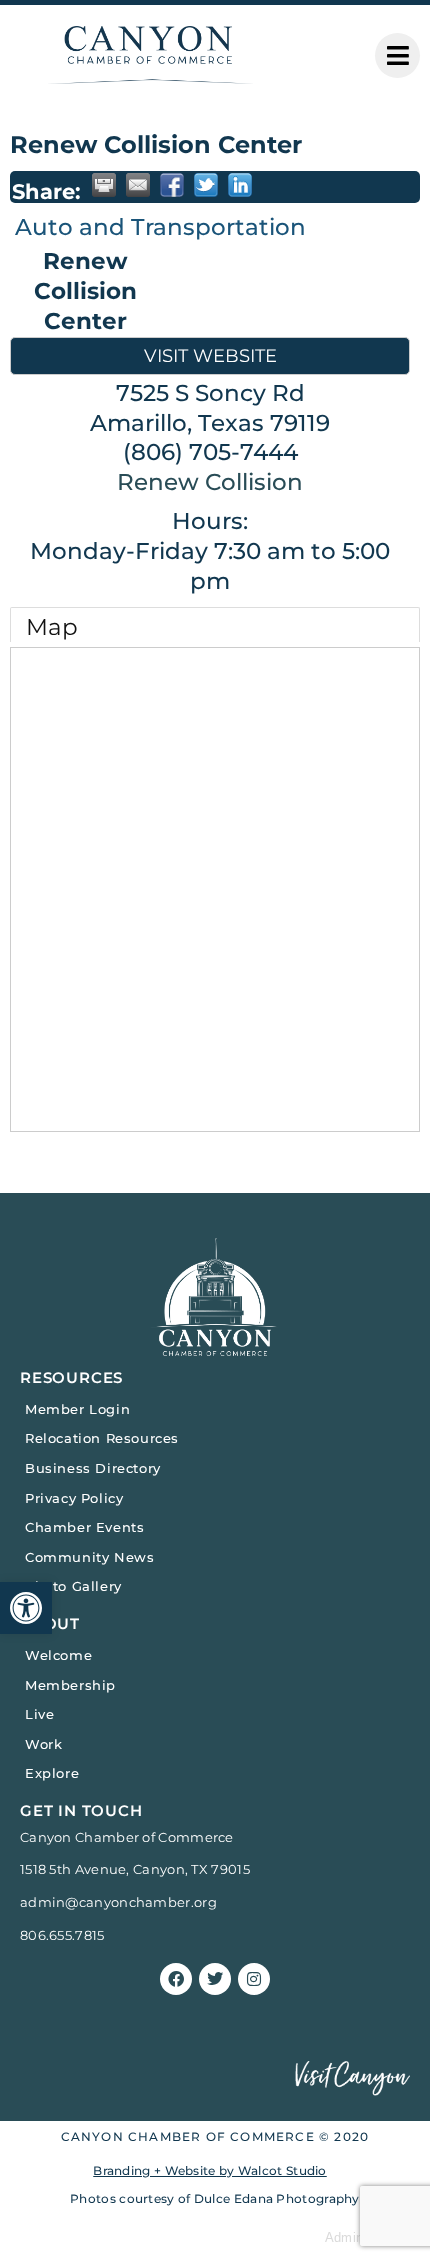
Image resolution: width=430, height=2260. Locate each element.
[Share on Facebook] (172, 185)
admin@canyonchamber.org (118, 1902)
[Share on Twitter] (206, 185)
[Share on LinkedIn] (240, 185)
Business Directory (93, 1468)
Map (52, 627)
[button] (26, 1608)
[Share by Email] (138, 185)
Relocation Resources (102, 1438)
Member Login (77, 1409)
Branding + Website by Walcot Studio (210, 2170)
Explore (52, 1773)
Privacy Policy (74, 1498)
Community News (89, 1557)
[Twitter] (215, 1979)
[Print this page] (104, 185)
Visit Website (210, 355)
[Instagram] (254, 1979)
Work (43, 1744)
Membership (70, 1685)
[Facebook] (176, 1979)
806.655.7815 (62, 1935)
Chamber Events (84, 1527)
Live (39, 1714)
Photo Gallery (73, 1586)
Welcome (58, 1655)
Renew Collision (210, 482)
